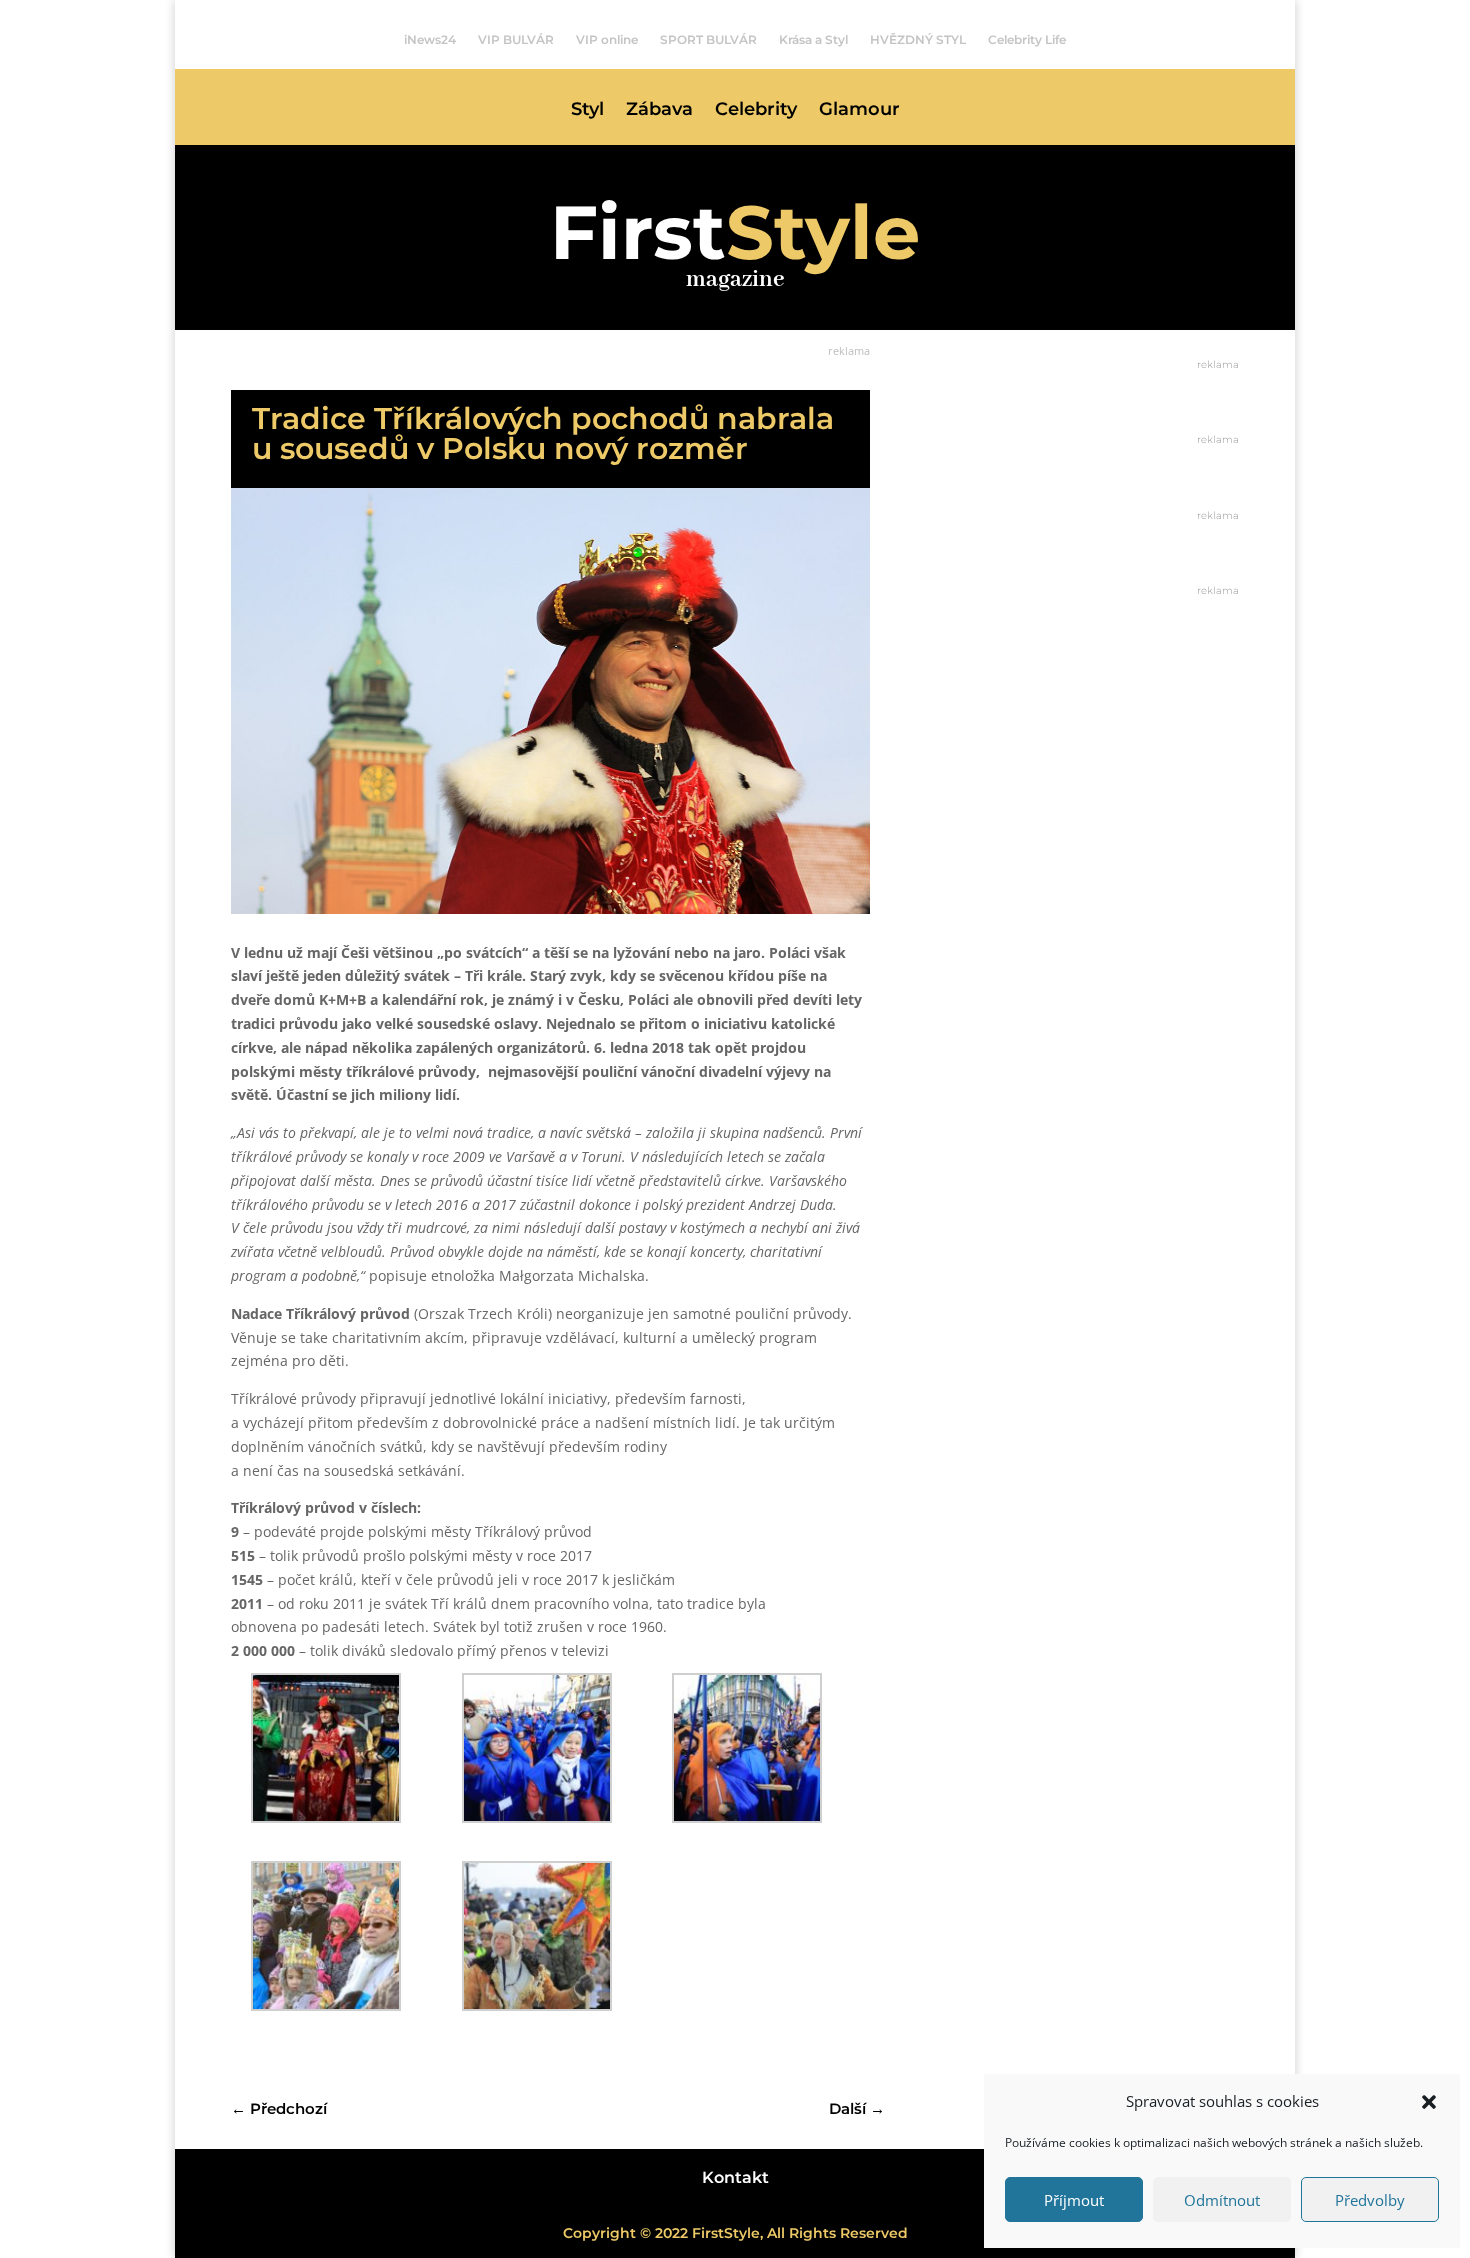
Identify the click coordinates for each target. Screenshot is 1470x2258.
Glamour (859, 111)
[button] (1429, 2102)
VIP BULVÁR (516, 40)
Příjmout (1074, 2200)
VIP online (607, 40)
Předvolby (1370, 2200)
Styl (587, 111)
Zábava (659, 111)
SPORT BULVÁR (708, 40)
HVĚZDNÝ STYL (918, 40)
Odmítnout (1222, 2200)
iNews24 (430, 40)
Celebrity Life (1027, 40)
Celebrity (756, 111)
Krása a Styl (813, 40)
